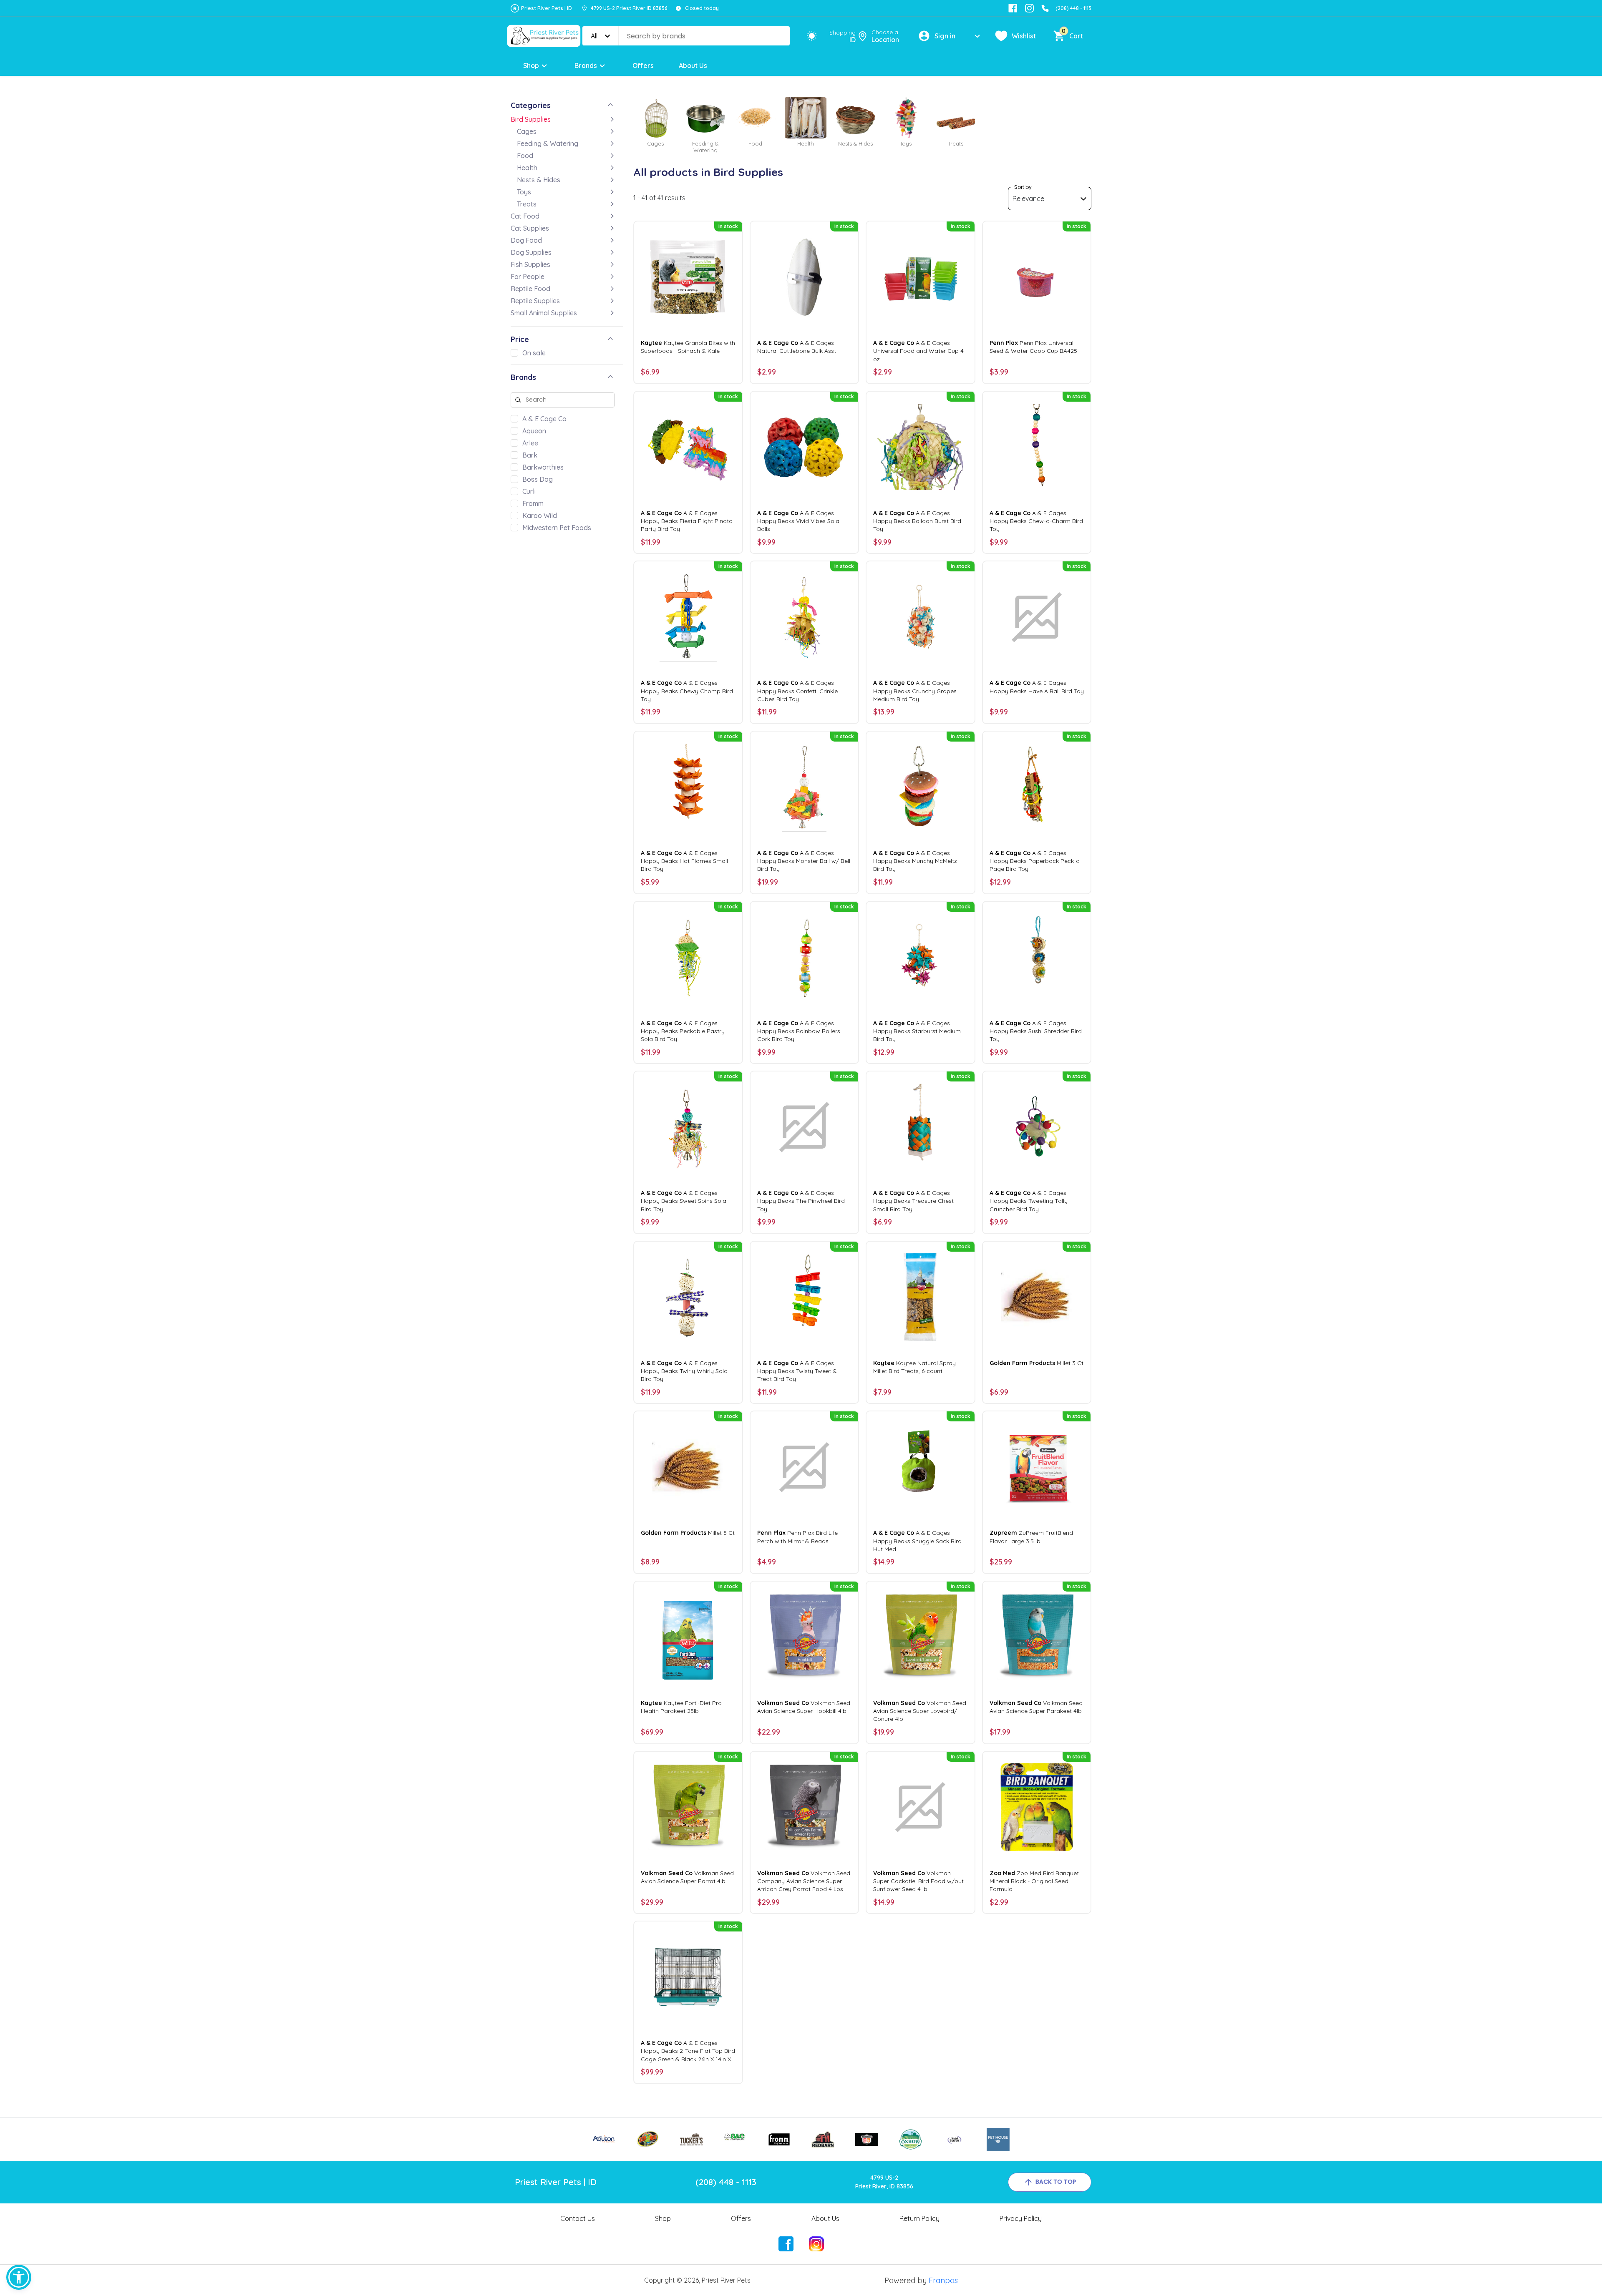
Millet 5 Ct (688, 1533)
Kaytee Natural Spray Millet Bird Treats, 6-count (914, 1367)
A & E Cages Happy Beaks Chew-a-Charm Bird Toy (1036, 521)
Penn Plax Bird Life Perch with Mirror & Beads (797, 1537)
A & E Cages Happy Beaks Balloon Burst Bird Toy (917, 521)
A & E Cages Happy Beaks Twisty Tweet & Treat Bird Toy (797, 1371)
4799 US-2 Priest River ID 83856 (629, 8)
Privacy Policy (1021, 2218)
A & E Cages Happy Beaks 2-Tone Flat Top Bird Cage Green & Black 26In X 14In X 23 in (688, 2051)
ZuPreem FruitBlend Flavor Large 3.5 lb (1031, 1537)
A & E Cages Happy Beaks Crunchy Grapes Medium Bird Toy (915, 691)
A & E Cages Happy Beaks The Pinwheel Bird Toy (801, 1201)
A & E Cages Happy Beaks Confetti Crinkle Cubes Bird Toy (797, 691)
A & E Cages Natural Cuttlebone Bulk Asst (797, 347)
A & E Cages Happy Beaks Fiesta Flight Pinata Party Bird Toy (687, 521)
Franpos (943, 2280)
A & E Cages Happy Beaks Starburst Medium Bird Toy (917, 1031)
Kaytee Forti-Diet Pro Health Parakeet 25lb (681, 1707)
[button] (19, 2277)
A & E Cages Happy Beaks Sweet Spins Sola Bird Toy (684, 1201)
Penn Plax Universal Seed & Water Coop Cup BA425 (1033, 347)
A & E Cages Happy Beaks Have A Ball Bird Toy (1037, 687)
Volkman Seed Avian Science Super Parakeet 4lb (1036, 1707)
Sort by (1023, 187)
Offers (643, 65)
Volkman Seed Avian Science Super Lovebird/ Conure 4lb (920, 1711)
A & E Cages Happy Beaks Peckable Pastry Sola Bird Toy (683, 1031)
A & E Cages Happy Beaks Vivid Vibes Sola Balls (798, 521)
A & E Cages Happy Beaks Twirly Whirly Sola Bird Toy (684, 1371)
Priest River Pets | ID (547, 8)
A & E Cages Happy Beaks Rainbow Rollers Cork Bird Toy (799, 1031)
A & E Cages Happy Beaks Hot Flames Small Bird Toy (684, 861)
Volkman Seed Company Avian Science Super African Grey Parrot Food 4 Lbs (804, 1881)
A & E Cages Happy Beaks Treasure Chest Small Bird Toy (913, 1201)
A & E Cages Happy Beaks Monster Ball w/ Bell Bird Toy (804, 861)
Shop (531, 65)
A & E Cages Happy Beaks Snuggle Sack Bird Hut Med (917, 1541)
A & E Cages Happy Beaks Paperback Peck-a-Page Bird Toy (1036, 861)
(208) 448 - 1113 (1073, 8)
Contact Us (578, 2218)
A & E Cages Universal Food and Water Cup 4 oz (918, 351)
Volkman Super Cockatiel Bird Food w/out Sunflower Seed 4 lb (918, 1881)
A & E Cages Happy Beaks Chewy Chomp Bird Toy (687, 691)
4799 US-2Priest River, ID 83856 (884, 2182)
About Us (693, 65)
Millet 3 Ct (1037, 1363)
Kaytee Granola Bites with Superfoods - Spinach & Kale (688, 347)
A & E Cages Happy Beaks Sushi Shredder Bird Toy (1036, 1031)
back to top (1056, 2182)
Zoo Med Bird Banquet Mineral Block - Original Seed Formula (1034, 1881)
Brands (586, 65)
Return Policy (919, 2218)
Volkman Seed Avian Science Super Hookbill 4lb (804, 1707)
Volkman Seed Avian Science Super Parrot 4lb (687, 1877)
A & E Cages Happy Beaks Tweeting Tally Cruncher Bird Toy (1029, 1201)
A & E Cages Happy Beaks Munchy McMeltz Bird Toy (915, 861)
